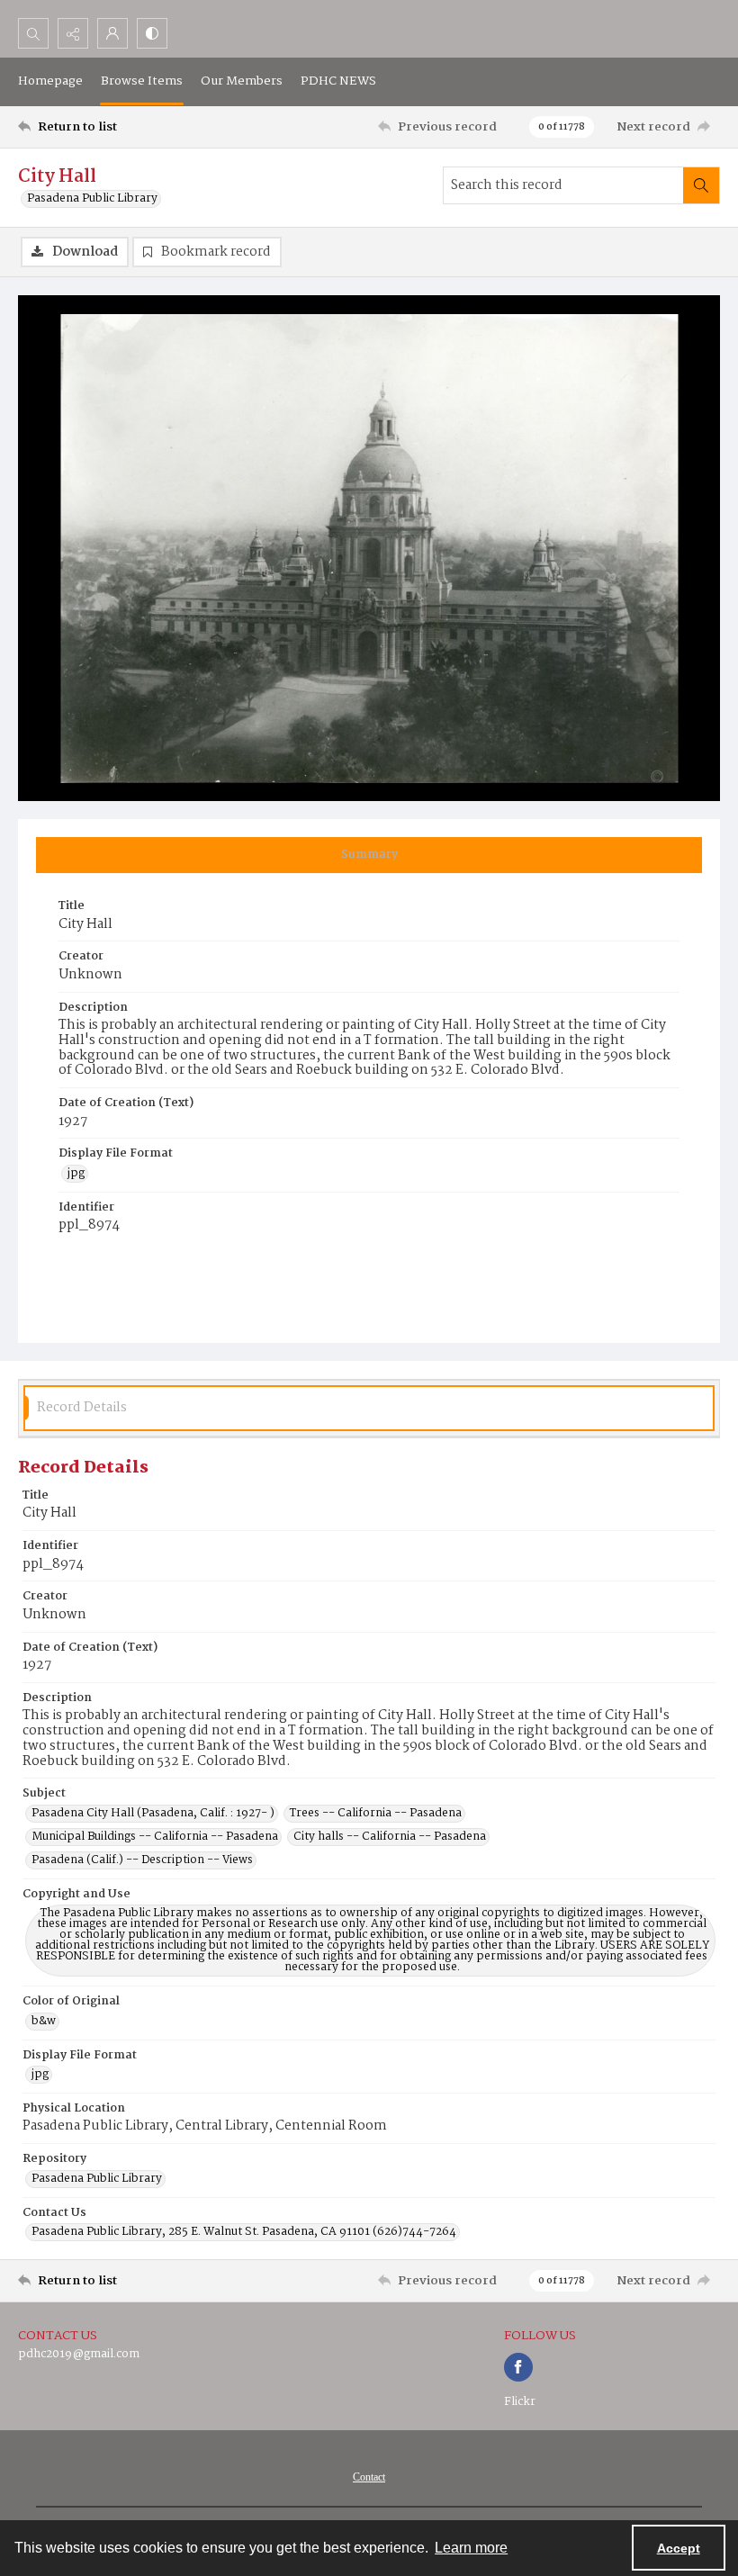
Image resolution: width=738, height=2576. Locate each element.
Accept (679, 2548)
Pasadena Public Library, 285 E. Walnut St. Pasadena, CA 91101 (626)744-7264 (244, 2232)
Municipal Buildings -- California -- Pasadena (155, 1837)
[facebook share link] (518, 2367)
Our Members (242, 81)
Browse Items (142, 81)
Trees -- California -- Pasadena (376, 1814)
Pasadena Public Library (92, 199)
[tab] (369, 855)
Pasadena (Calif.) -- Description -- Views (142, 1860)
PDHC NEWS (338, 81)
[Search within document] (701, 185)
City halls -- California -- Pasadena (390, 1837)
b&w (44, 2022)
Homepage (50, 81)
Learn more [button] (471, 2548)
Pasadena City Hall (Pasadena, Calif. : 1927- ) (153, 1814)
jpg (76, 1174)
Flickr (520, 2402)
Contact (369, 2477)
